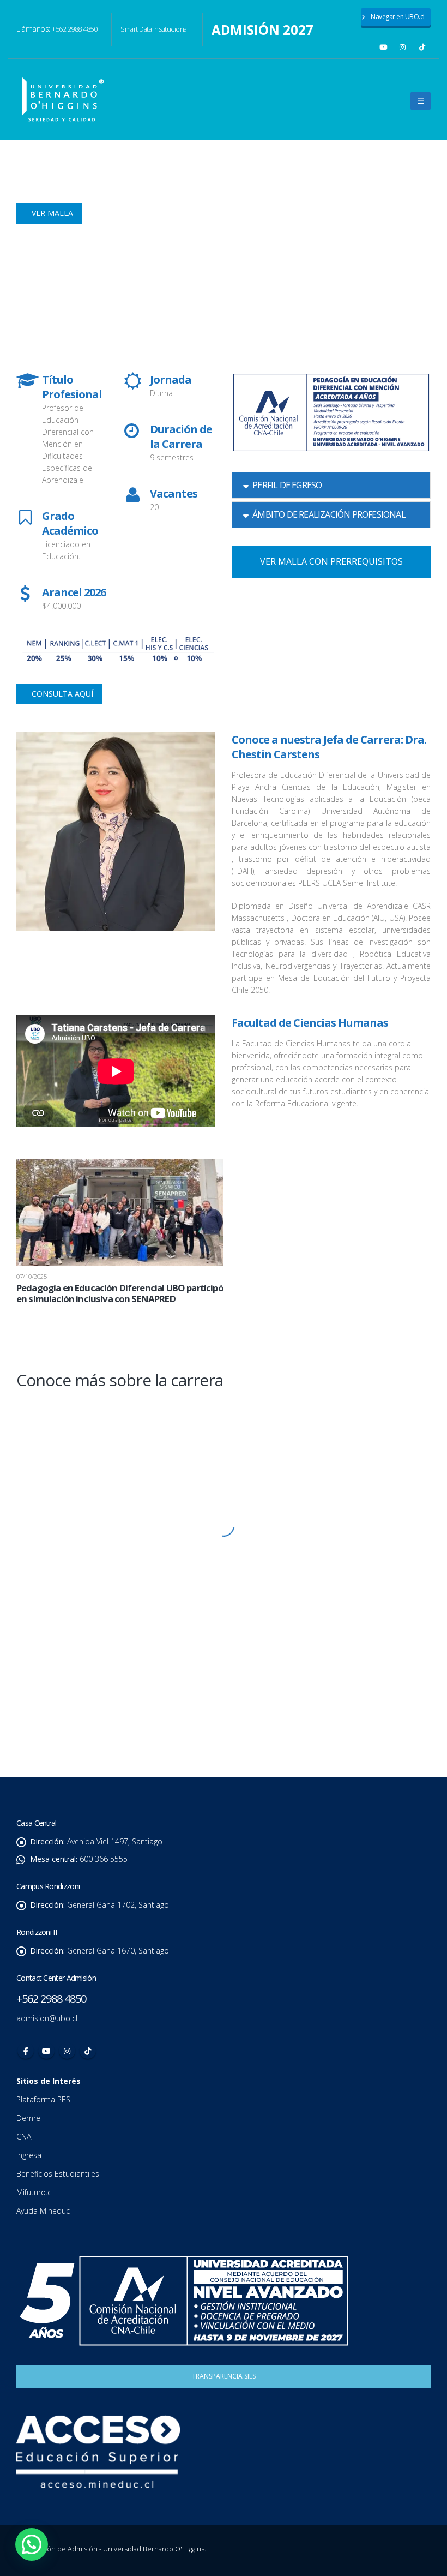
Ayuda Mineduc (43, 2211)
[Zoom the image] (224, 1414)
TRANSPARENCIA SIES (224, 2376)
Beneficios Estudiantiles (59, 2174)
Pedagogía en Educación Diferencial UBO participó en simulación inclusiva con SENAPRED (120, 1293)
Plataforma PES (43, 2099)
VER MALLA (51, 213)
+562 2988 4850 (74, 29)
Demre (28, 2118)
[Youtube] (383, 47)
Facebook (26, 2051)
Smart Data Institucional (154, 29)
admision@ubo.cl (47, 2018)
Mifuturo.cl (36, 2192)
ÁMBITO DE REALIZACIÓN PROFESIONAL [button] (329, 514)
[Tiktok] (422, 47)
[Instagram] (403, 47)
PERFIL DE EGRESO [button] (287, 485)
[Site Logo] (63, 99)
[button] (421, 101)
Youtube (46, 2051)
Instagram (67, 2051)
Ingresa (30, 2155)
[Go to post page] (120, 1211)
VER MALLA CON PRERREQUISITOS (331, 561)
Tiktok (88, 2051)
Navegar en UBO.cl (397, 17)
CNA (25, 2137)
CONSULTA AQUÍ (61, 694)
